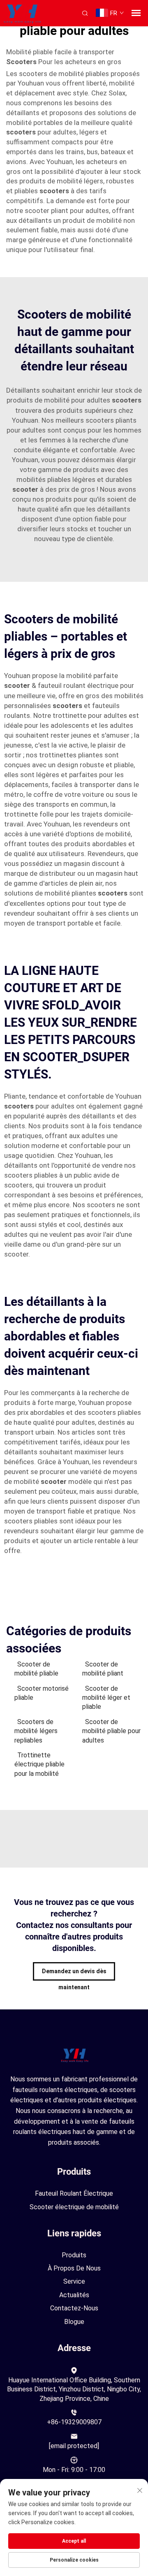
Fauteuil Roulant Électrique (74, 2193)
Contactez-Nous (74, 2308)
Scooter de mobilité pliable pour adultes (111, 1731)
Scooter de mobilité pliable (36, 1669)
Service (74, 2281)
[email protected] (74, 2446)
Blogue (74, 2322)
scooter (26, 489)
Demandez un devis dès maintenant (74, 1974)
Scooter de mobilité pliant (103, 1669)
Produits (74, 2255)
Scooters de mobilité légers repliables (36, 1731)
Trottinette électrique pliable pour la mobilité (39, 1764)
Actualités (74, 2295)
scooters (22, 132)
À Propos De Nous (74, 2268)
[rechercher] (85, 13)
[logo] (21, 13)
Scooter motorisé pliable (42, 1693)
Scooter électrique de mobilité (74, 2207)
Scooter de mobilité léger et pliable (106, 1698)
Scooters (22, 62)
